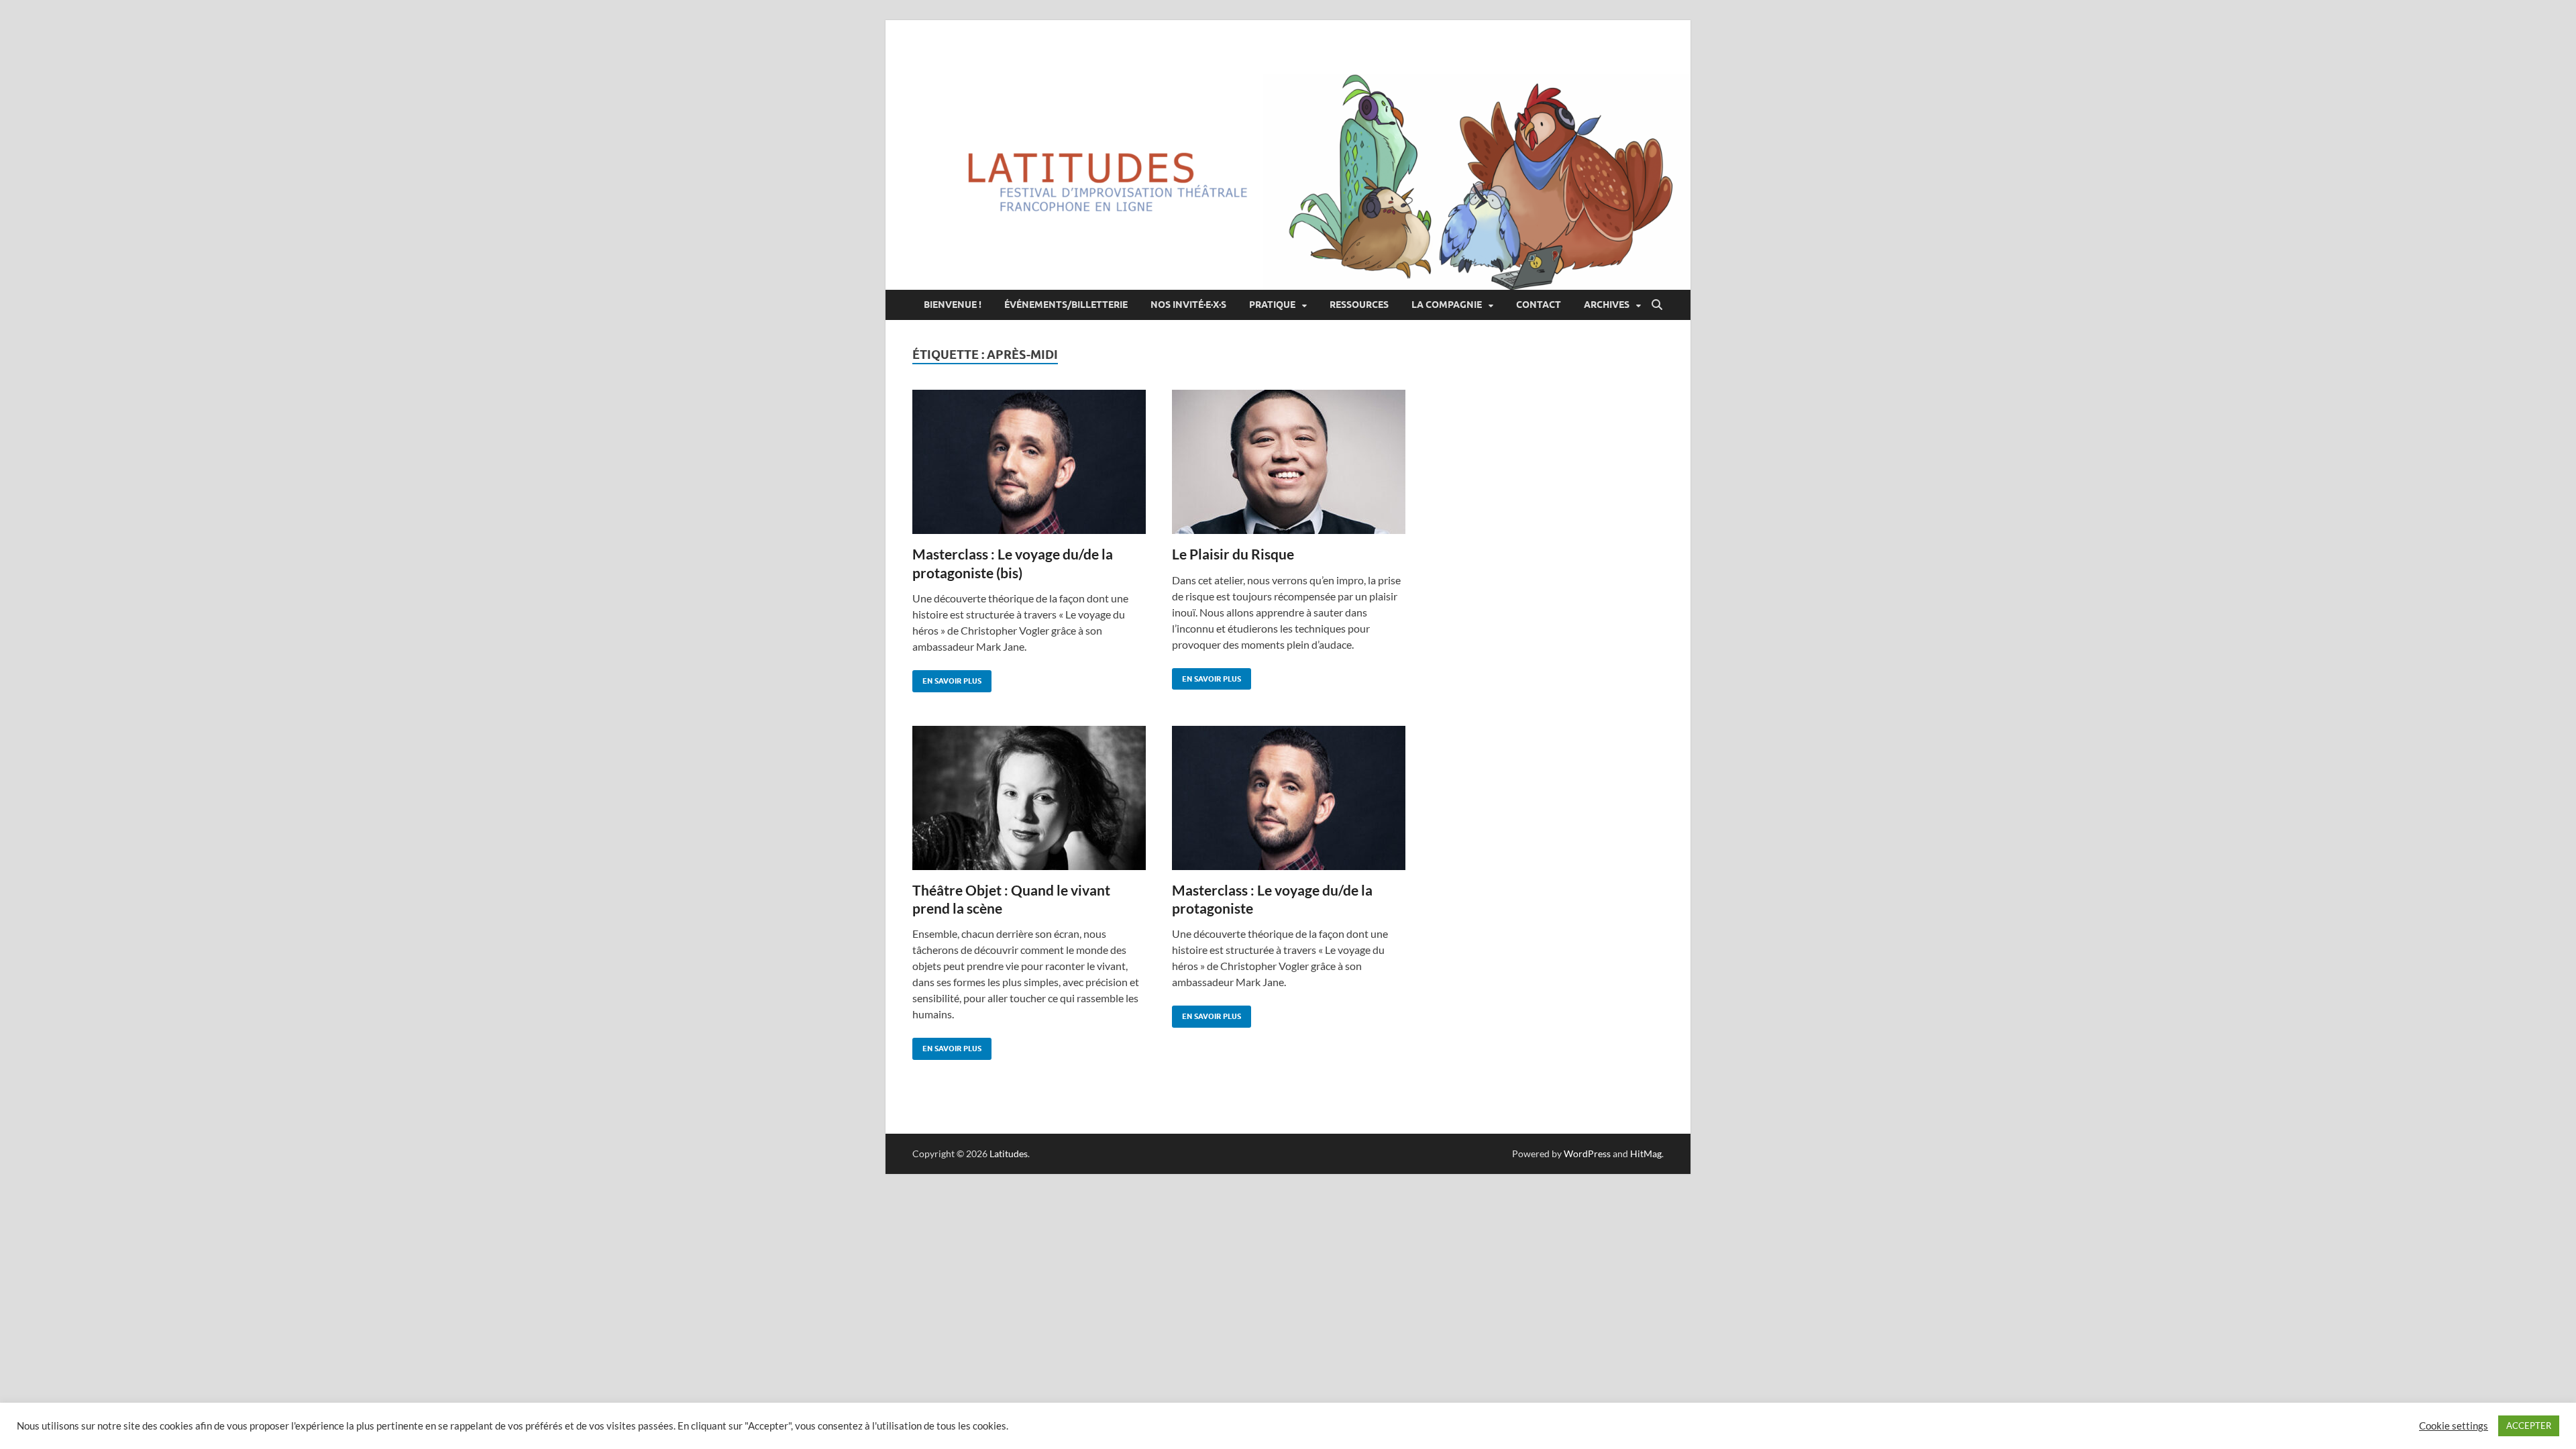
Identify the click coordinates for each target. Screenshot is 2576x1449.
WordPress (1587, 1153)
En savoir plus (947, 678)
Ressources (1359, 305)
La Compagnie (1447, 305)
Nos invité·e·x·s (1188, 305)
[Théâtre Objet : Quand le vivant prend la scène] (1029, 798)
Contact (1539, 305)
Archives (1607, 305)
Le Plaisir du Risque (1233, 554)
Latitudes (1009, 1153)
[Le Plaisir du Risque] (1289, 462)
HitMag (1646, 1153)
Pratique (1272, 305)
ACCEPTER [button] (2529, 1426)
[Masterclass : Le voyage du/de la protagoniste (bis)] (1029, 462)
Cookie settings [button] (2454, 1426)
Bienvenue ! (953, 305)
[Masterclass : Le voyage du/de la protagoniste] (1289, 798)
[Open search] (1657, 305)
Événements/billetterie (1066, 305)
